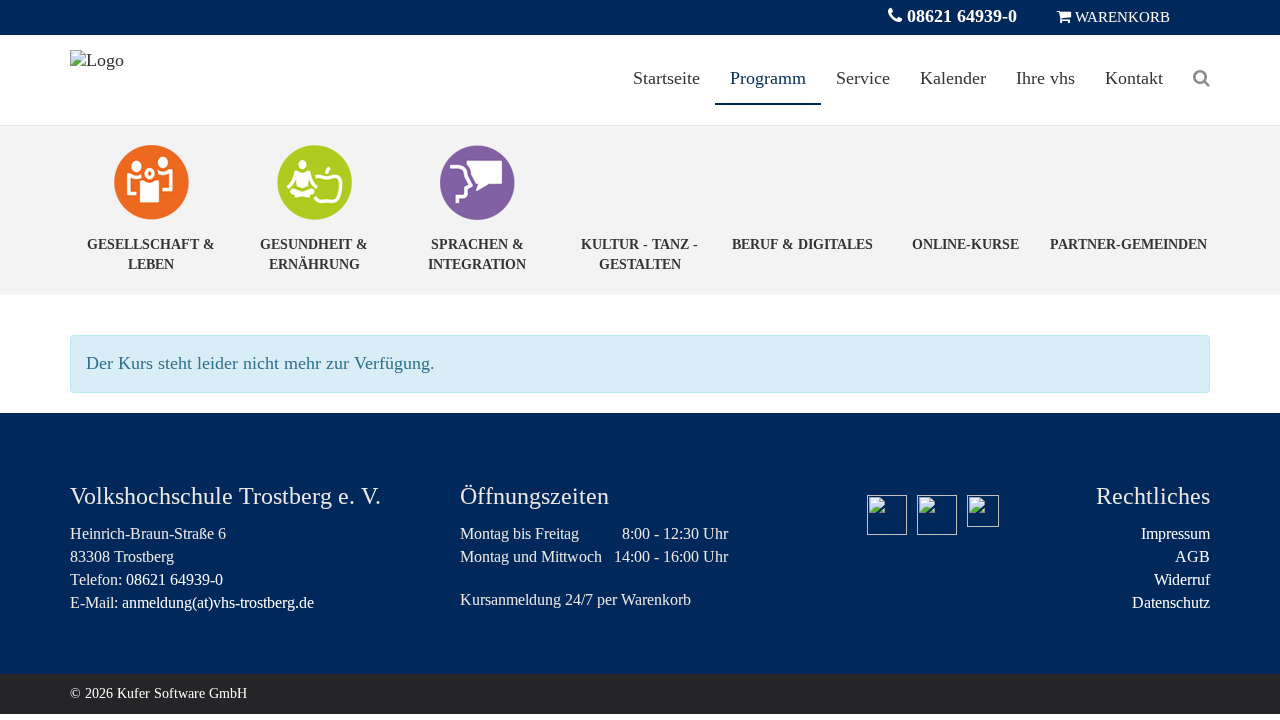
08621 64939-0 (959, 16)
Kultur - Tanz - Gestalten (639, 254)
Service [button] (863, 78)
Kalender (953, 78)
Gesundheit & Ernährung (314, 254)
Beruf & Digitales (802, 244)
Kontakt (1134, 78)
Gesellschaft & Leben (151, 254)
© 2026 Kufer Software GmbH (158, 693)
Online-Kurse (965, 244)
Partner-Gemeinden (1128, 244)
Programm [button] (768, 78)
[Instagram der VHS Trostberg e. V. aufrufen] (937, 515)
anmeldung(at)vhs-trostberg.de (218, 602)
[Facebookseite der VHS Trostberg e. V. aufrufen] (887, 515)
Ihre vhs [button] (1045, 78)
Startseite (666, 78)
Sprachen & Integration (477, 254)
